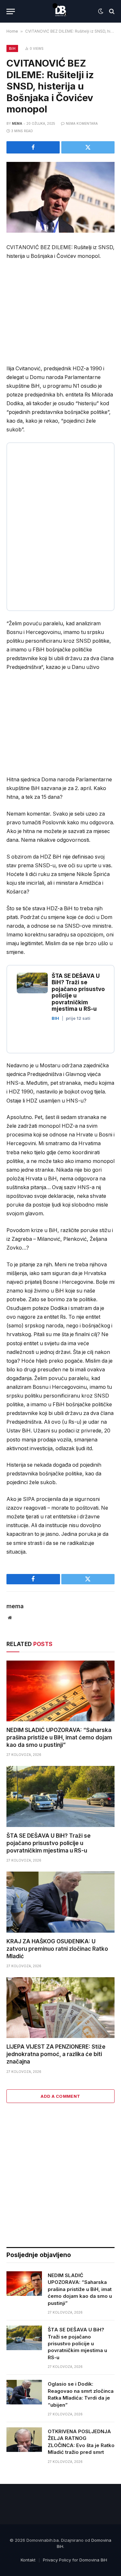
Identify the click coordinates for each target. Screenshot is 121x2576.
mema (17, 123)
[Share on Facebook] (33, 147)
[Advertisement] (61, 314)
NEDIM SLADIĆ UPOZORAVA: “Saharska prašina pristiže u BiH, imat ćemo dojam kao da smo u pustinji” (59, 1737)
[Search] (111, 11)
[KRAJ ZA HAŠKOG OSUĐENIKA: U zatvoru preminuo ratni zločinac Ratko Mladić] (60, 1902)
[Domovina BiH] (61, 11)
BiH (12, 48)
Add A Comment (60, 2096)
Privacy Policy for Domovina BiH (75, 2560)
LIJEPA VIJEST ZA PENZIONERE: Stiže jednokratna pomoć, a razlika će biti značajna (56, 2054)
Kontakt (28, 2560)
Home (12, 31)
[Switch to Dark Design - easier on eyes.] (101, 11)
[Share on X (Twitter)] (88, 147)
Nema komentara (82, 123)
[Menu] (11, 11)
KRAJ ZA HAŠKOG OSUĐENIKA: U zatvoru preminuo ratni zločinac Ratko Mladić (57, 1949)
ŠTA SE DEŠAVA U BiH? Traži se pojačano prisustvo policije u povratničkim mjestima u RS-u (49, 1843)
